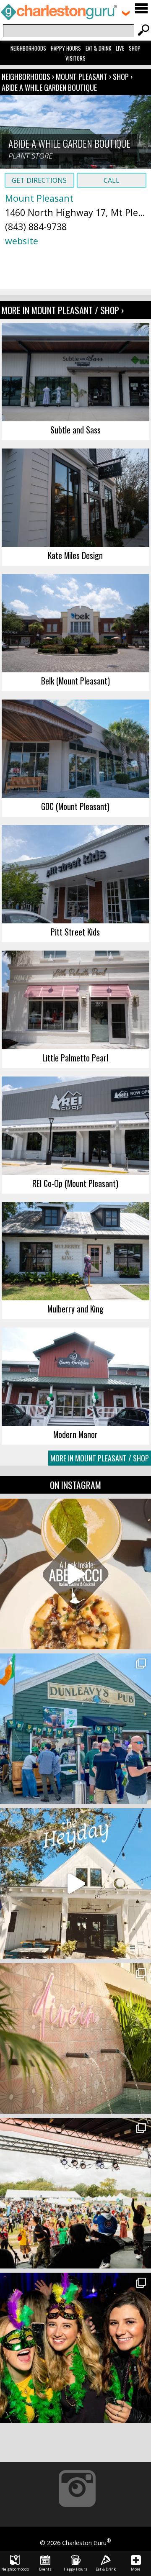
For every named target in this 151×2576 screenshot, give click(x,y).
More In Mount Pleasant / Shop (100, 1458)
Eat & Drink (98, 48)
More (136, 2569)
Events (45, 2569)
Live (120, 48)
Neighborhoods (28, 48)
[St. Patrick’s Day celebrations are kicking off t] (75, 1729)
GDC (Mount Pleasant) (75, 806)
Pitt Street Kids (75, 932)
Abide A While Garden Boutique (49, 87)
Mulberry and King (75, 1309)
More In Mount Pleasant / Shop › (63, 310)
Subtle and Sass (75, 430)
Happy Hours (66, 48)
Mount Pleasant (82, 77)
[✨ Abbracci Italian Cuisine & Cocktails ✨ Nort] (75, 1574)
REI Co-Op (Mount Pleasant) (75, 1183)
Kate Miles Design (75, 555)
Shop (135, 48)
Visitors (75, 58)
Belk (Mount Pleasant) (75, 681)
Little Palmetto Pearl (75, 1058)
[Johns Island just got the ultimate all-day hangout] (75, 1884)
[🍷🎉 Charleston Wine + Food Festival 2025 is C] (75, 2193)
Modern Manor (75, 1434)
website (22, 241)
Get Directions (39, 180)
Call (112, 180)
